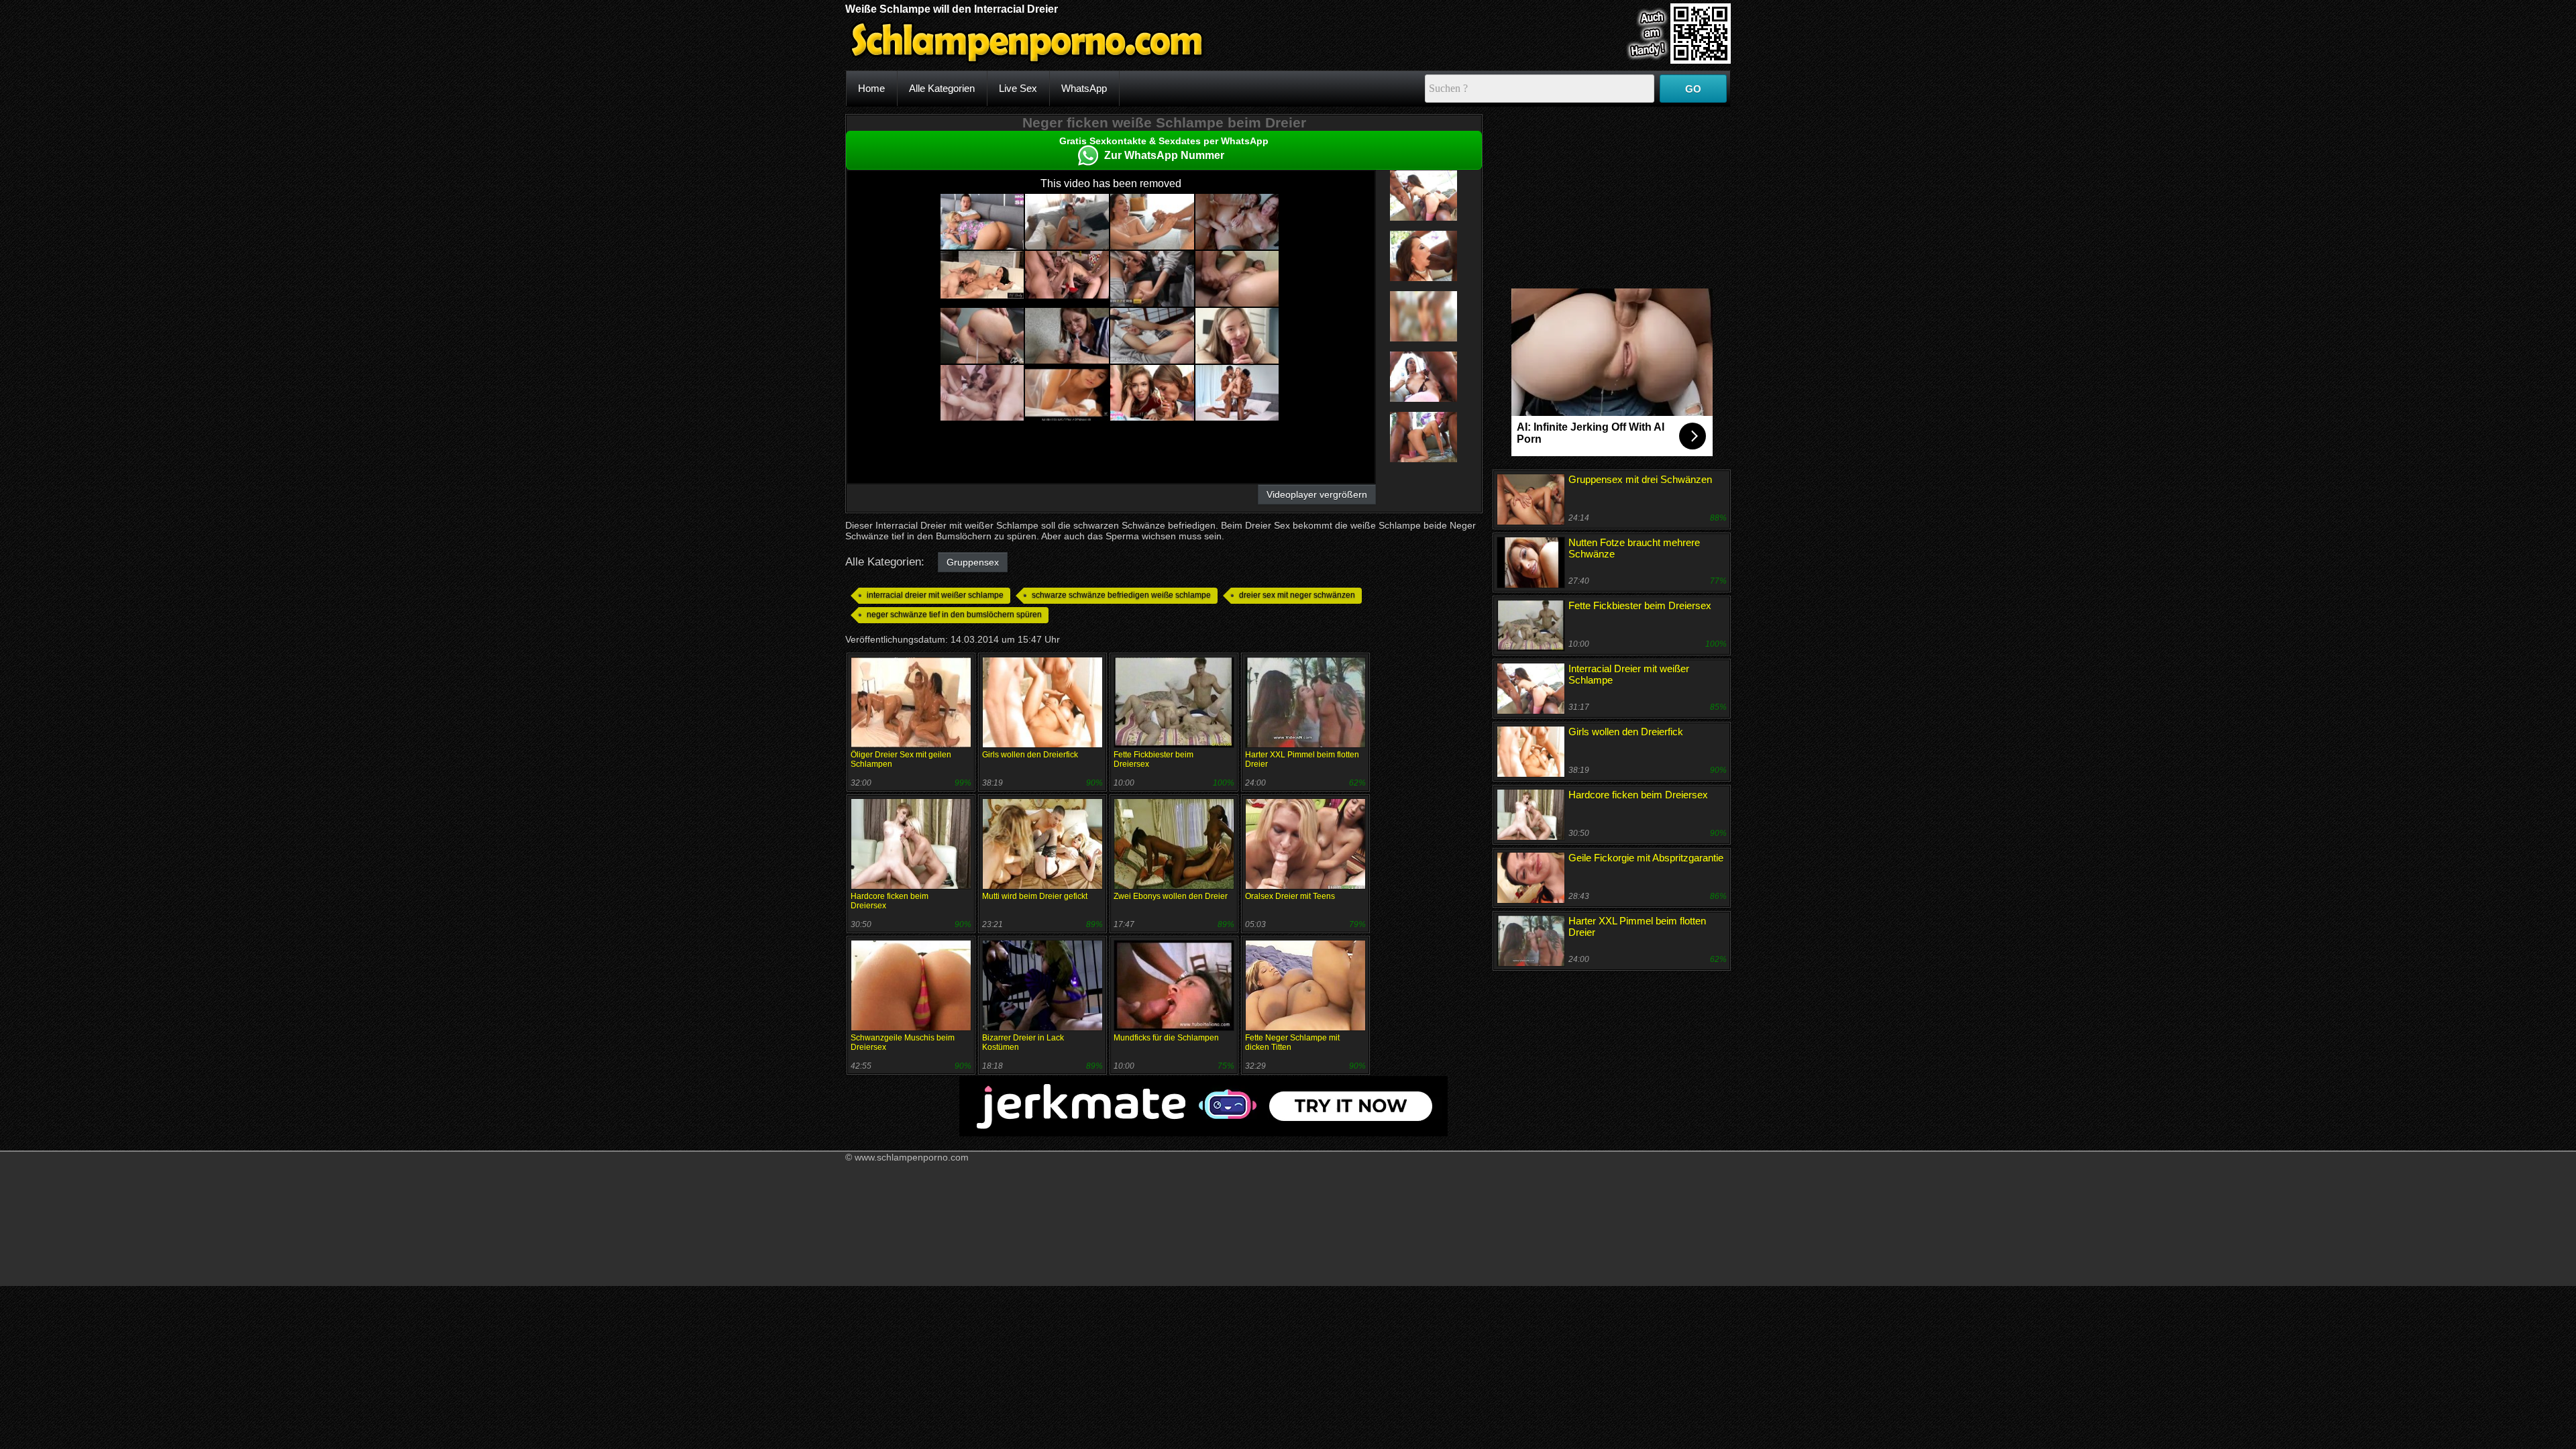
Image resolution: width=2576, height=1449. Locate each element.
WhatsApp (1084, 88)
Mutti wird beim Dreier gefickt (1035, 896)
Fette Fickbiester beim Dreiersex (1640, 605)
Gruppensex (973, 562)
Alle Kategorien (942, 88)
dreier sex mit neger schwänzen (1297, 595)
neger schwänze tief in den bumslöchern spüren (954, 614)
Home (871, 88)
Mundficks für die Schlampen (1166, 1038)
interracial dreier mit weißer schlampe (935, 595)
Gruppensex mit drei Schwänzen (1640, 479)
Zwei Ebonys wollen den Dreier (1171, 896)
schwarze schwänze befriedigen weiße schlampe (1121, 595)
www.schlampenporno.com (912, 1157)
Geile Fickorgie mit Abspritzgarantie (1646, 858)
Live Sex (1018, 88)
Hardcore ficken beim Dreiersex (1638, 795)
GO (1693, 89)
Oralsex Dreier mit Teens (1290, 896)
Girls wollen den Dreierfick (1030, 755)
